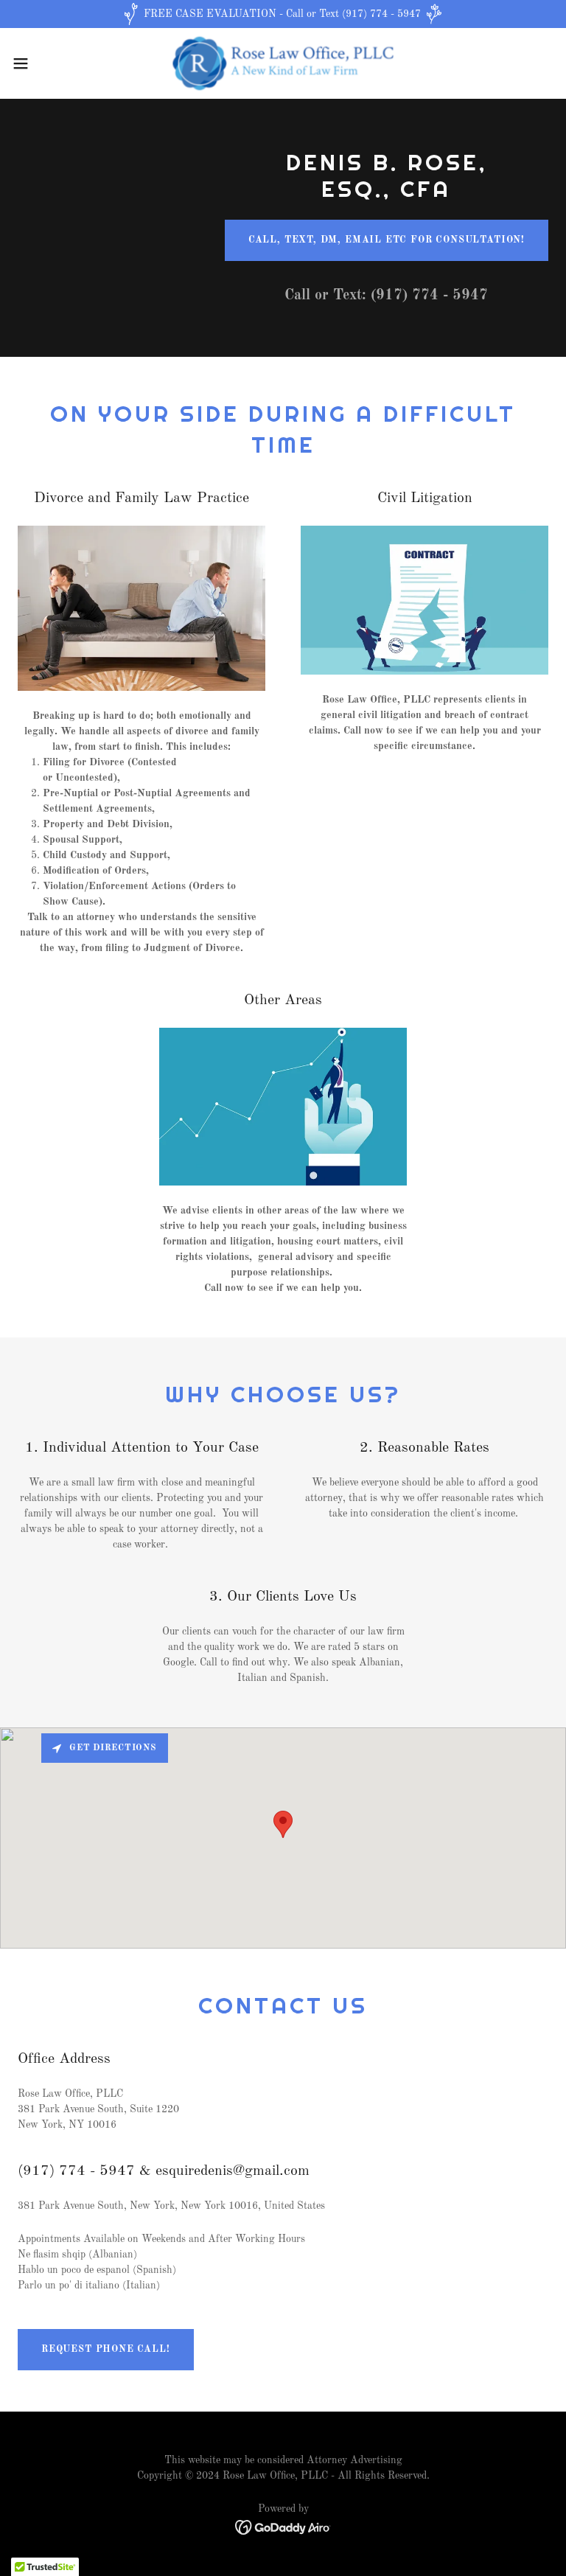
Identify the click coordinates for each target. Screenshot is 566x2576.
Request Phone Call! (106, 2349)
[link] (283, 63)
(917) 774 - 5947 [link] (429, 296)
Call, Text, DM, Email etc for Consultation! (387, 240)
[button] (48, 63)
